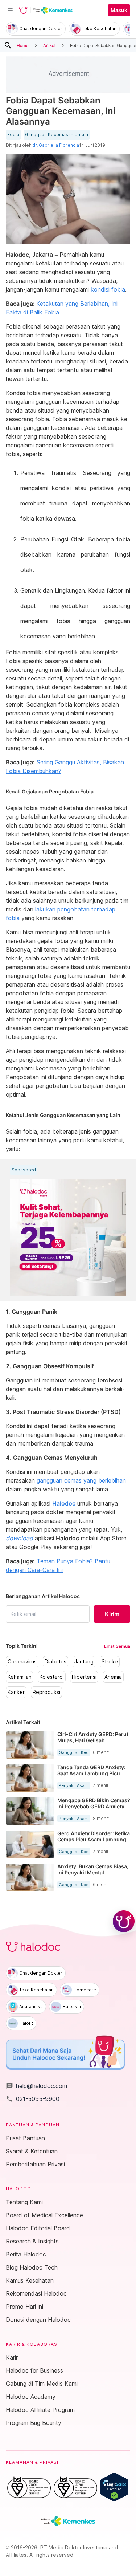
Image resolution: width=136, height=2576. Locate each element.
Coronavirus (22, 1662)
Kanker (16, 1692)
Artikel (49, 45)
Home (23, 45)
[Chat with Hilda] (124, 1921)
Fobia (13, 135)
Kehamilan (20, 1677)
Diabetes (55, 1662)
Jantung (84, 1662)
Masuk (119, 10)
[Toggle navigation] (10, 10)
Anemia (113, 1677)
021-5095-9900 (33, 2099)
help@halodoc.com (36, 2086)
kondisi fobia (108, 289)
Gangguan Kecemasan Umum (57, 135)
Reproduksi (46, 1692)
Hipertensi (84, 1677)
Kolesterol (52, 1677)
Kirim (112, 1614)
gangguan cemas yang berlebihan (81, 1480)
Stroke (110, 1662)
